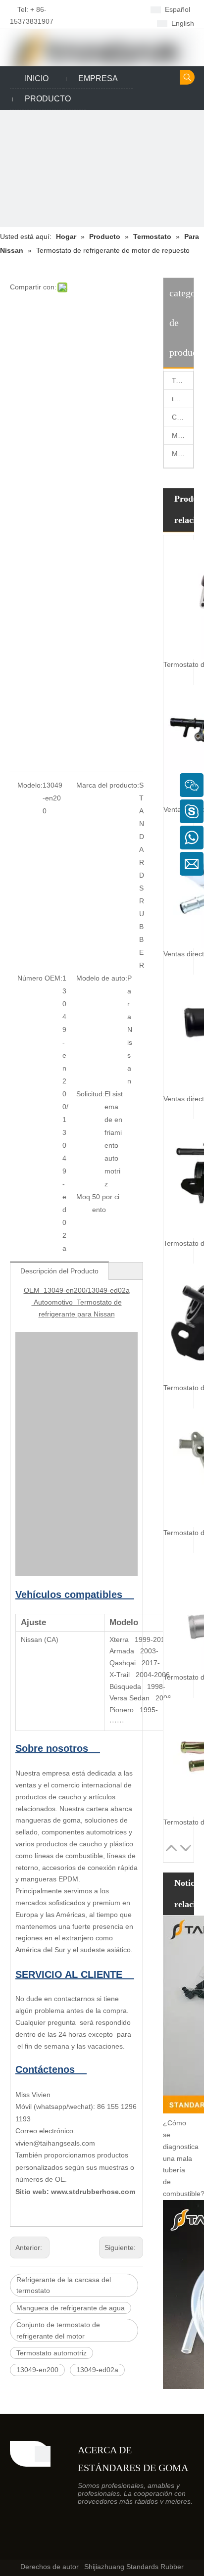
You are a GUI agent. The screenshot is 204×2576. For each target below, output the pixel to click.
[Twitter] (103, 23)
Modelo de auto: (102, 978)
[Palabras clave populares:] (187, 77)
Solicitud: (90, 1094)
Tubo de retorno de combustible (182, 380)
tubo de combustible (182, 399)
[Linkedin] (118, 9)
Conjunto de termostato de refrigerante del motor (58, 2330)
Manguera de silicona (182, 435)
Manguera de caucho (182, 454)
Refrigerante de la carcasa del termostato (64, 2285)
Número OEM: (40, 978)
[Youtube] (118, 23)
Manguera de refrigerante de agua (71, 2308)
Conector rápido (182, 417)
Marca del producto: (108, 785)
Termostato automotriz (51, 2353)
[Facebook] (103, 9)
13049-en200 (37, 2370)
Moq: (84, 1197)
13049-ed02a (97, 2370)
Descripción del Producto (59, 1271)
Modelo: (30, 785)
